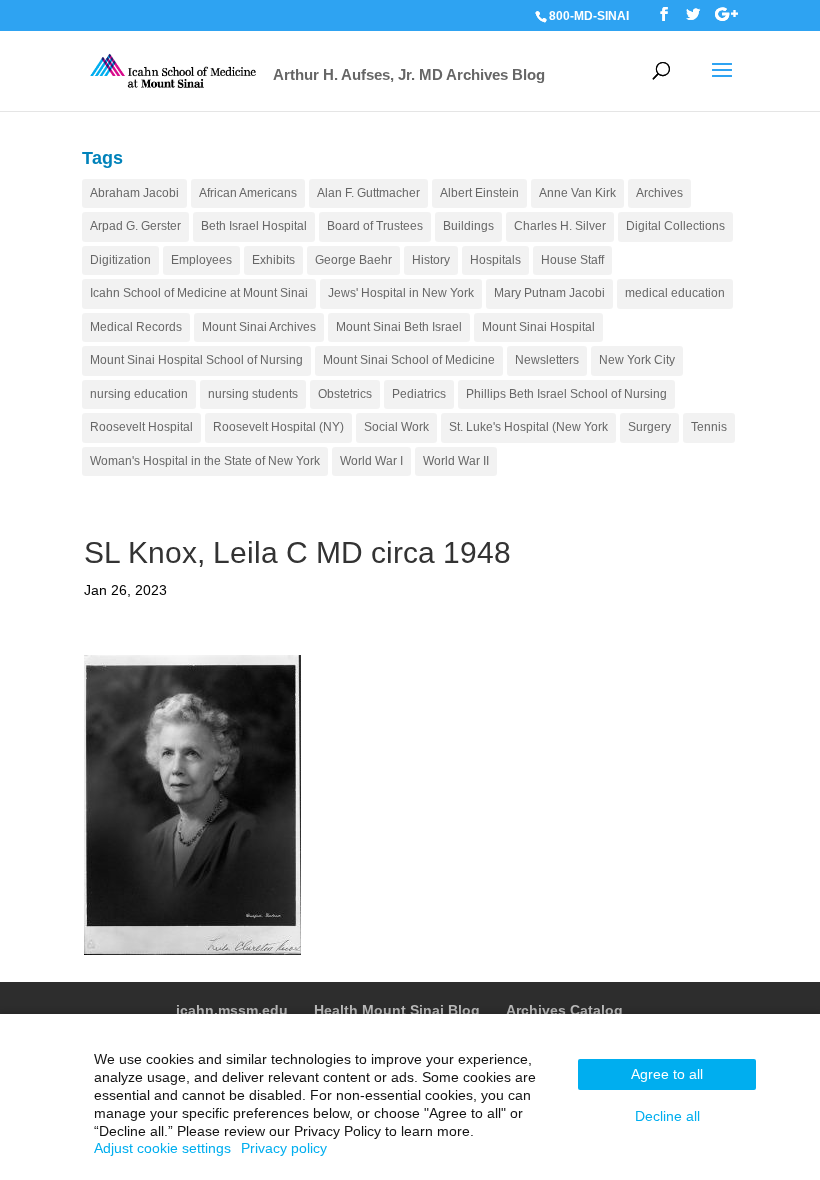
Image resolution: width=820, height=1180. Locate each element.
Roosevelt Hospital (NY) (278, 427)
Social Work (396, 427)
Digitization (120, 260)
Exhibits (273, 260)
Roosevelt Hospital (141, 427)
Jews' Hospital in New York (401, 293)
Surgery (649, 427)
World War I (371, 461)
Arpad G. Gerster (135, 226)
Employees (201, 260)
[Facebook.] (664, 14)
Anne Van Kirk (577, 193)
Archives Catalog (564, 1010)
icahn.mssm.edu (232, 1010)
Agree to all (667, 1074)
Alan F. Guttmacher (368, 193)
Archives (659, 193)
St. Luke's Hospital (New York (528, 427)
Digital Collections (675, 226)
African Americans (248, 193)
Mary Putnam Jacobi (549, 293)
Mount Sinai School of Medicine (409, 360)
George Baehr (353, 260)
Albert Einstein (479, 193)
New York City (637, 360)
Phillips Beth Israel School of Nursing (566, 394)
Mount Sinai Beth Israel (399, 327)
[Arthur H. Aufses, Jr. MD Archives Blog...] (174, 69)
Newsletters (547, 360)
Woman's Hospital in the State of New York (205, 461)
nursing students (253, 394)
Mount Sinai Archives (259, 327)
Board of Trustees (375, 226)
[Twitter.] (693, 14)
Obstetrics (345, 394)
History (431, 260)
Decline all (667, 1116)
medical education (675, 293)
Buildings (468, 226)
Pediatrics (419, 394)
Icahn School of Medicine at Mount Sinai (199, 293)
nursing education (139, 394)
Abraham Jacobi (134, 193)
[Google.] (726, 14)
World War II (456, 461)
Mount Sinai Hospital (538, 327)
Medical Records (136, 327)
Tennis (709, 427)
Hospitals (495, 260)
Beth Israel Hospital (254, 226)
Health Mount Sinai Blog (397, 1010)
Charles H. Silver (560, 226)
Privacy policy (284, 1148)
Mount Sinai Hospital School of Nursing (196, 360)
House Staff (572, 260)
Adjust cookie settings (162, 1148)
